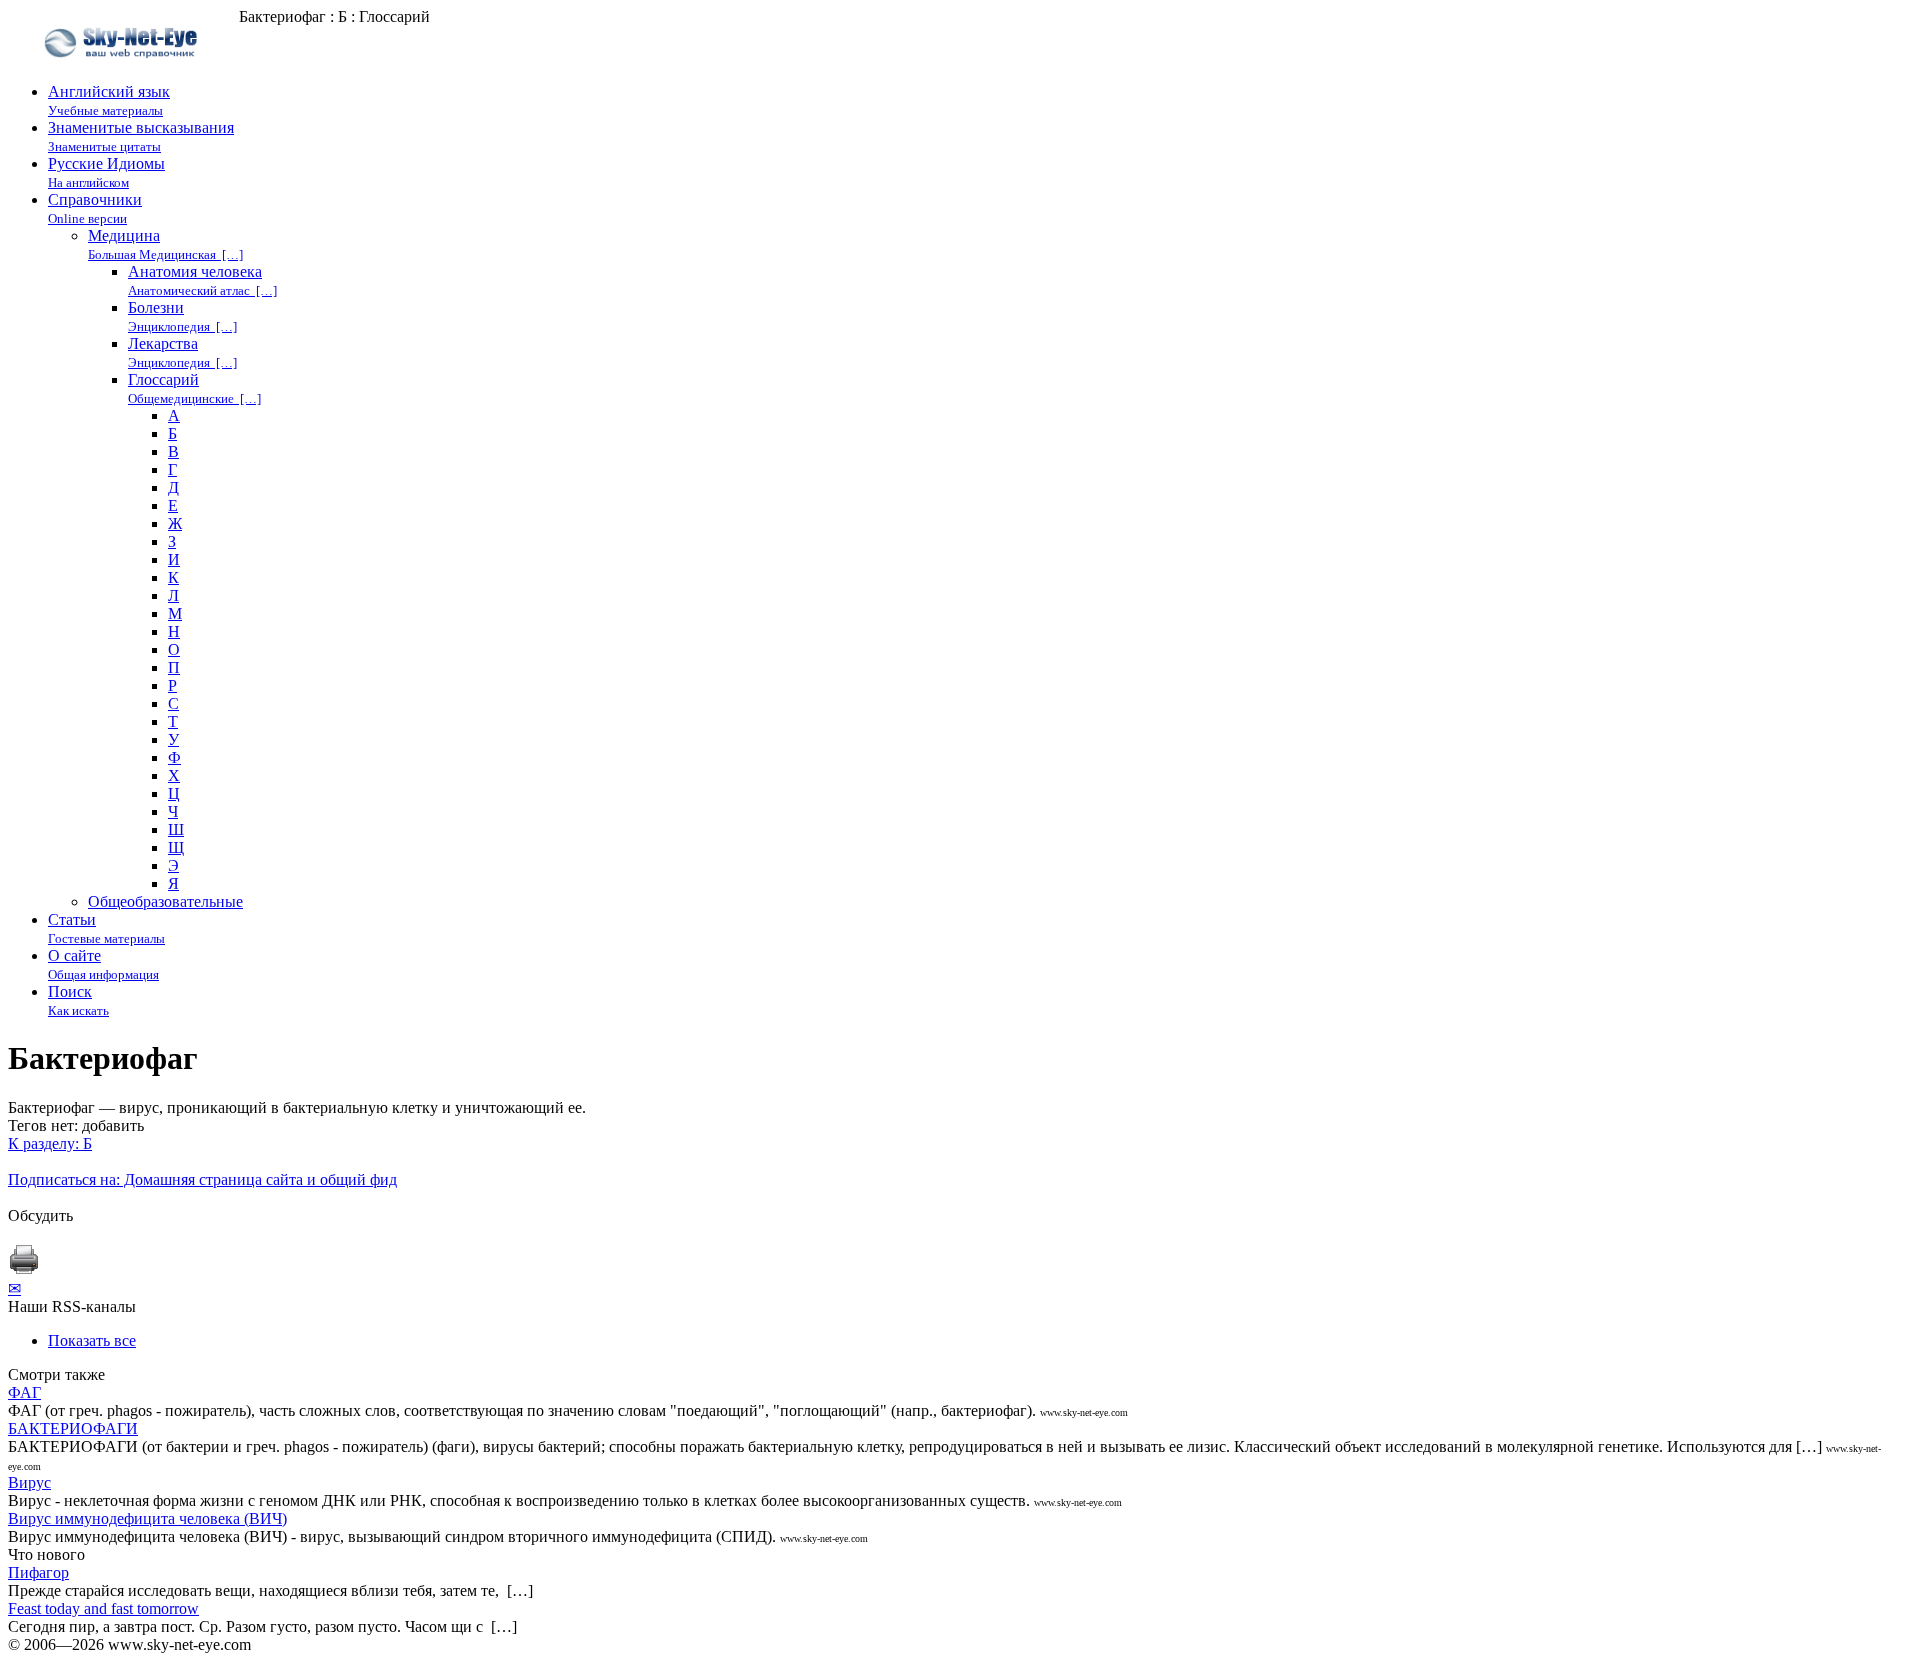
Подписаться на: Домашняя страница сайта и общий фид (202, 1179)
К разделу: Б (50, 1143)
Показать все (92, 1340)
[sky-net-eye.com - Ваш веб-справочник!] (123, 73)
